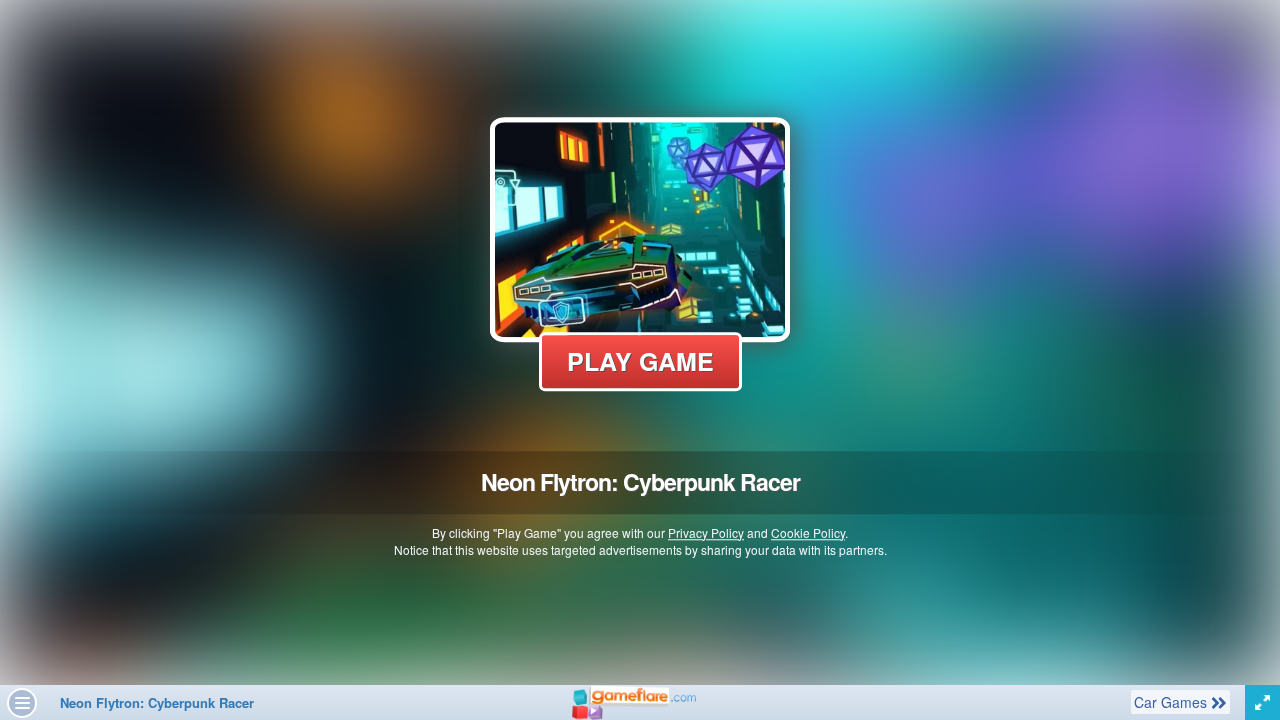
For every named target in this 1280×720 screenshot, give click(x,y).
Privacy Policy (706, 532)
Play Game (640, 361)
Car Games (1172, 701)
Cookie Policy (808, 532)
